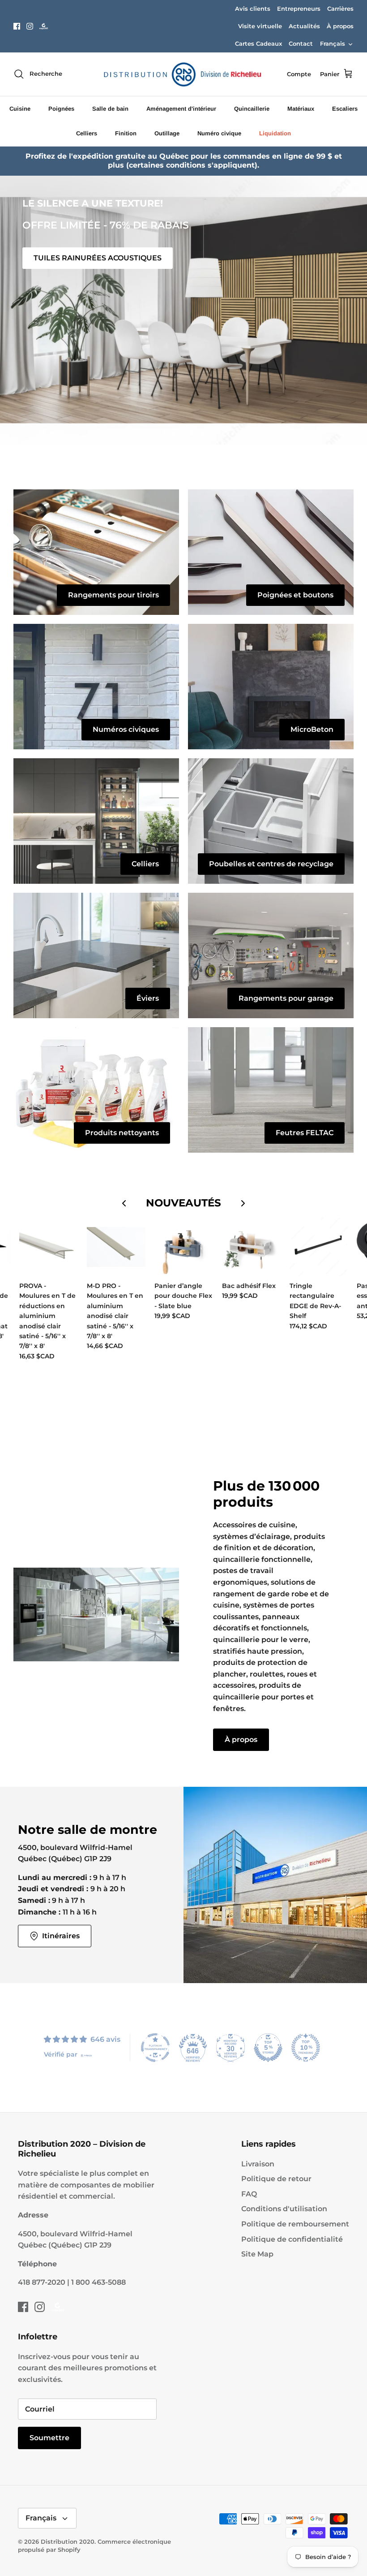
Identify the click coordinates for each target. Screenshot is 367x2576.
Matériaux (301, 109)
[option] (183, 310)
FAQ (249, 2194)
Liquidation (275, 133)
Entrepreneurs (299, 9)
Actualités (304, 26)
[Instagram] (30, 26)
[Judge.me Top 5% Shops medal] (268, 2048)
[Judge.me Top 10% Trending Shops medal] (306, 2048)
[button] (165, 433)
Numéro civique (219, 133)
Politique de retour (276, 2179)
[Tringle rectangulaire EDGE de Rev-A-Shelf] (319, 1247)
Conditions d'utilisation (284, 2209)
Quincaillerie (252, 109)
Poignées (61, 109)
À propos (340, 26)
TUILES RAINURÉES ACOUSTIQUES (98, 258)
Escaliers (345, 109)
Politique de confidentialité (292, 2239)
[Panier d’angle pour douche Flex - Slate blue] (184, 1247)
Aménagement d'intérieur (181, 109)
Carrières (340, 9)
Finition (126, 133)
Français (333, 43)
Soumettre (49, 2438)
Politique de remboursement (295, 2224)
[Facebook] (17, 26)
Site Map (257, 2254)
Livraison (258, 2164)
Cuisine (20, 109)
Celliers (87, 133)
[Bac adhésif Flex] (251, 1247)
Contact (301, 43)
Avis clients (253, 9)
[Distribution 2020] (44, 26)
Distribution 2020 (68, 2541)
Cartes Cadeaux (258, 43)
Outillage (167, 133)
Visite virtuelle (260, 26)
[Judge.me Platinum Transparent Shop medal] (155, 2048)
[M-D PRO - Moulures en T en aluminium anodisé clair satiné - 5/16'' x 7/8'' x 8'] (116, 1247)
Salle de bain (110, 109)
